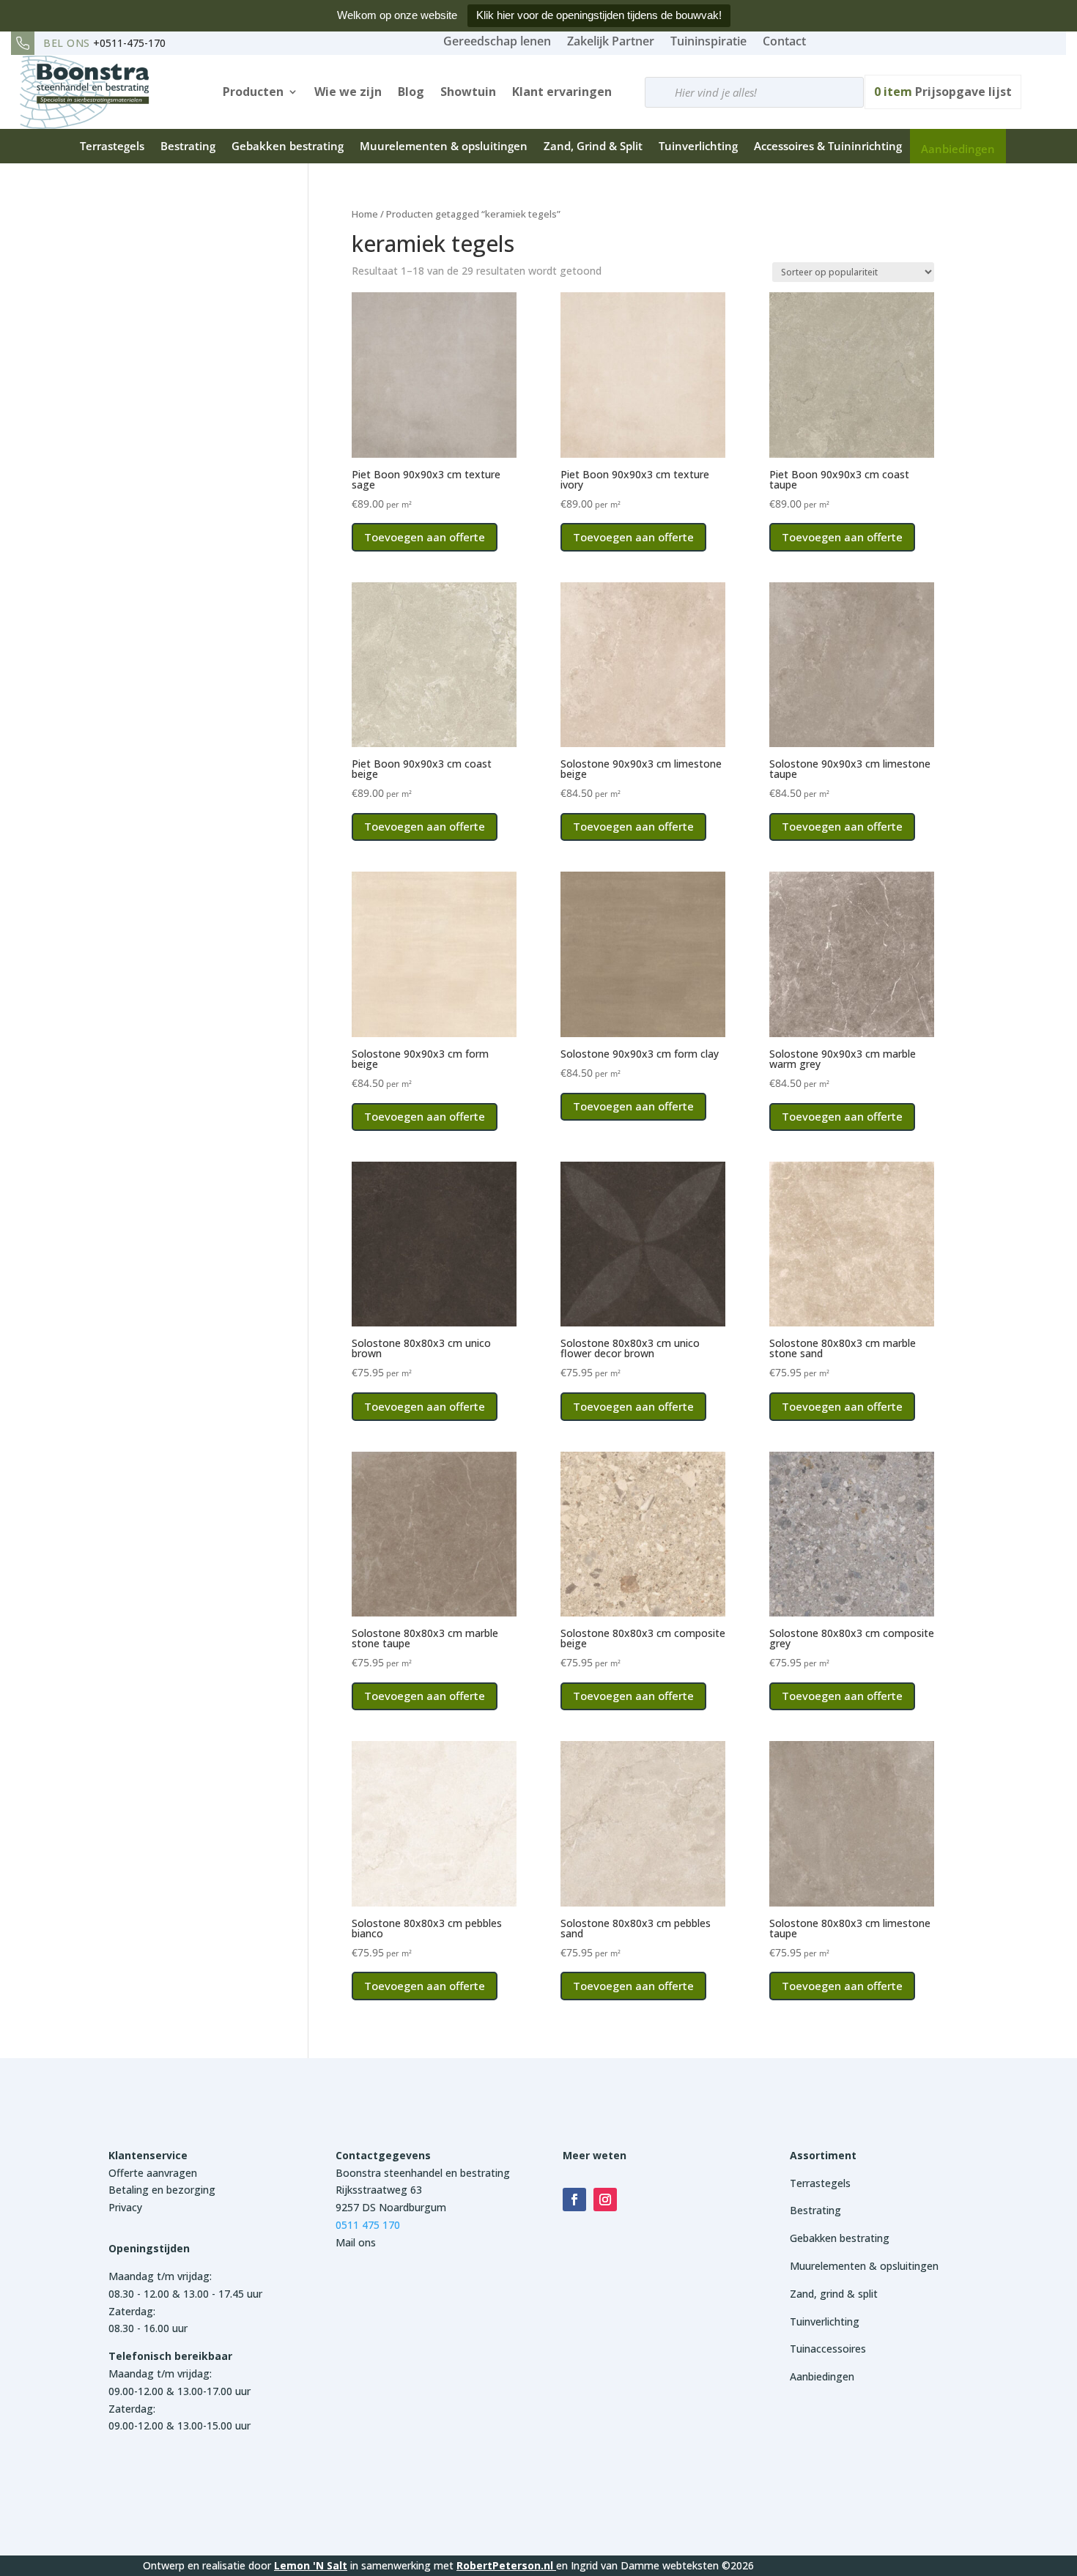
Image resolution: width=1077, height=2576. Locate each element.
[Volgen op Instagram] (605, 2200)
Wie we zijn (348, 92)
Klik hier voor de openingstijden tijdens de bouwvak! (599, 15)
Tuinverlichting (698, 146)
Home (365, 214)
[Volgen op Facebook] (574, 2200)
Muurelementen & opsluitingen (444, 146)
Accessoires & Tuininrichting (828, 146)
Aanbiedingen (958, 149)
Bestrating (188, 146)
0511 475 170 (368, 2225)
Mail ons (356, 2242)
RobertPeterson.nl (505, 2565)
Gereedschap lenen (497, 41)
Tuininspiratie (708, 41)
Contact (784, 41)
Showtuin (468, 92)
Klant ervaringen (562, 92)
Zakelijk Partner (611, 41)
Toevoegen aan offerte (425, 537)
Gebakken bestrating (288, 146)
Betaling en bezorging (162, 2190)
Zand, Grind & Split (593, 146)
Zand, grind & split (834, 2294)
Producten (253, 92)
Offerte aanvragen (153, 2173)
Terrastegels (112, 146)
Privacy (125, 2207)
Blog (411, 92)
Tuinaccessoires (828, 2349)
